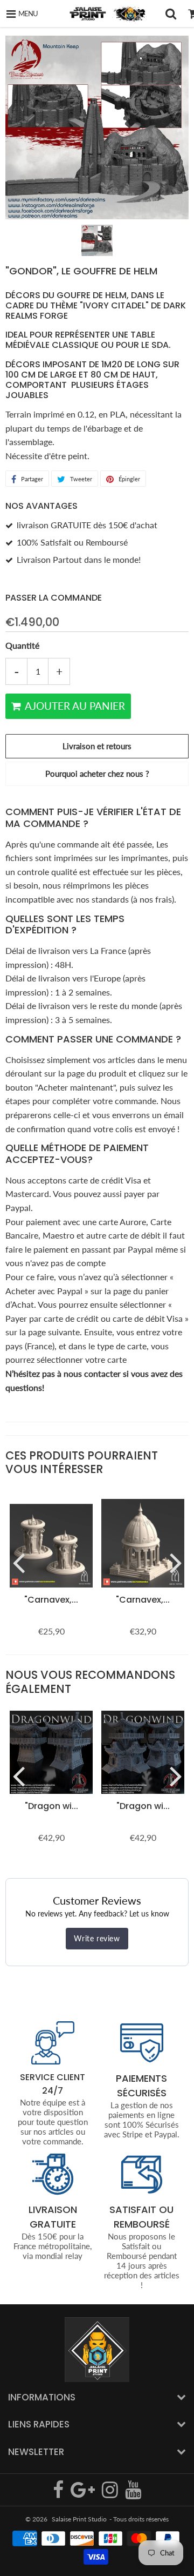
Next (176, 1562)
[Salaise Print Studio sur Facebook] (59, 2494)
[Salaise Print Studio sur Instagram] (111, 2494)
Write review (97, 1938)
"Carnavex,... (51, 1600)
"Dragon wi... (51, 1806)
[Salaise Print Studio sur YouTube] (133, 2494)
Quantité (22, 645)
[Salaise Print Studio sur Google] (84, 2494)
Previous (18, 1562)
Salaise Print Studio (79, 2519)
